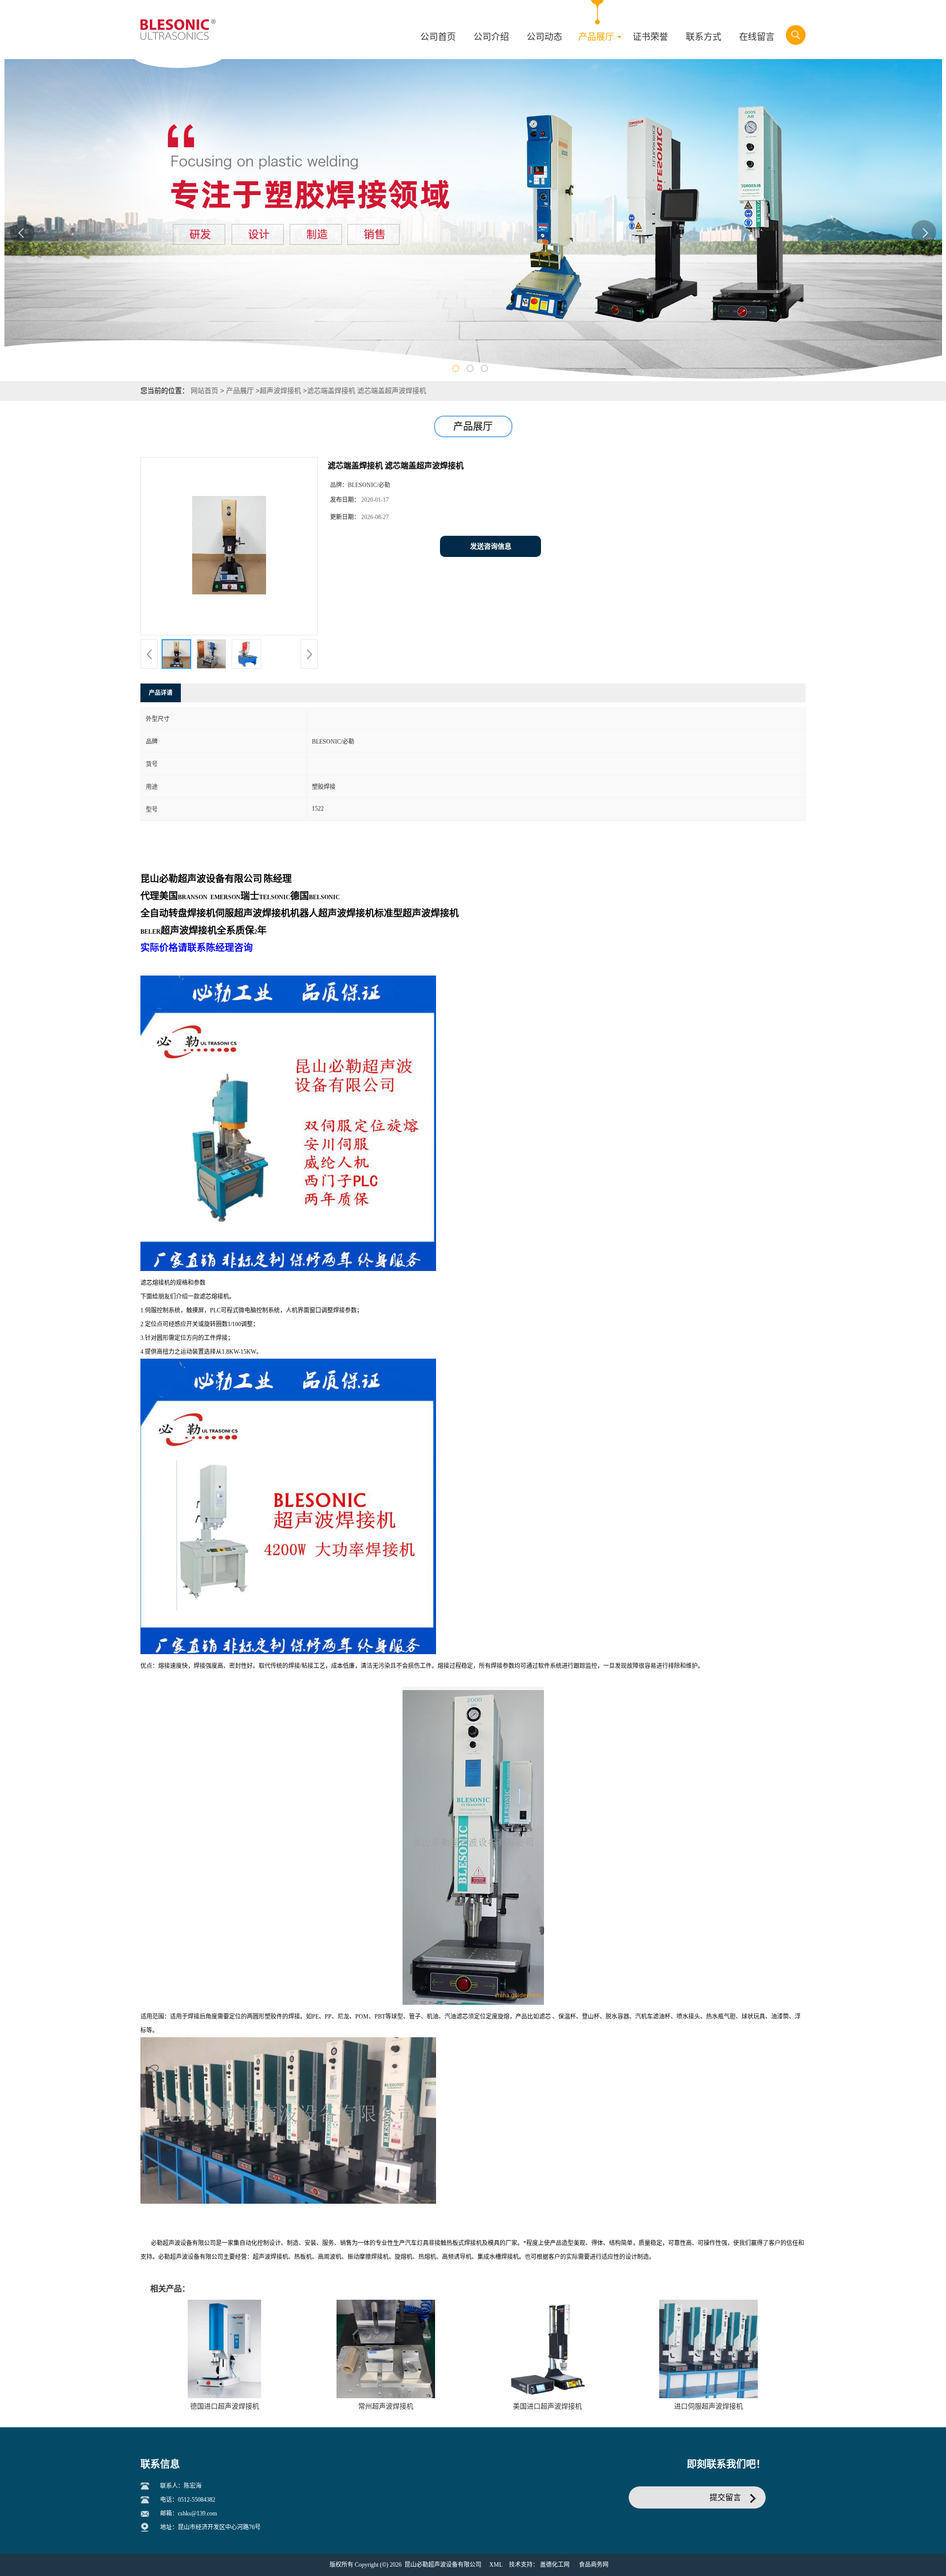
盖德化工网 (555, 2565)
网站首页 (204, 391)
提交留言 (725, 2497)
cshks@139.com (197, 2513)
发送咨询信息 (491, 546)
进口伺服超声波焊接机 (709, 2406)
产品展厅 (240, 391)
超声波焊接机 (280, 391)
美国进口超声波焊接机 (547, 2406)
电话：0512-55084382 (188, 2500)
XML (496, 2565)
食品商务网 (594, 2565)
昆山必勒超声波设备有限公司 (443, 2565)
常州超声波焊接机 (386, 2406)
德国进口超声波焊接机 (225, 2406)
